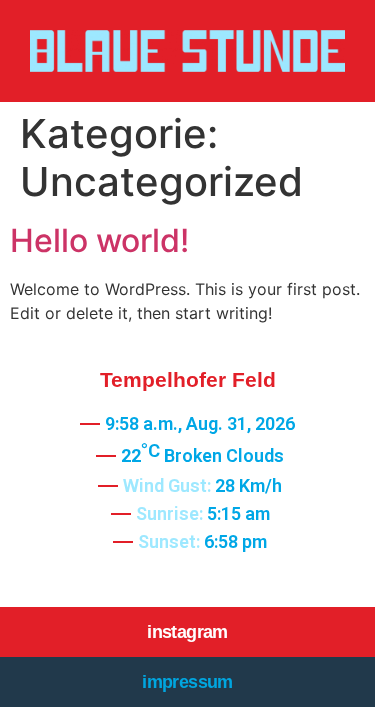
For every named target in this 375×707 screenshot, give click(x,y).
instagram (187, 632)
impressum (187, 682)
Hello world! (99, 240)
